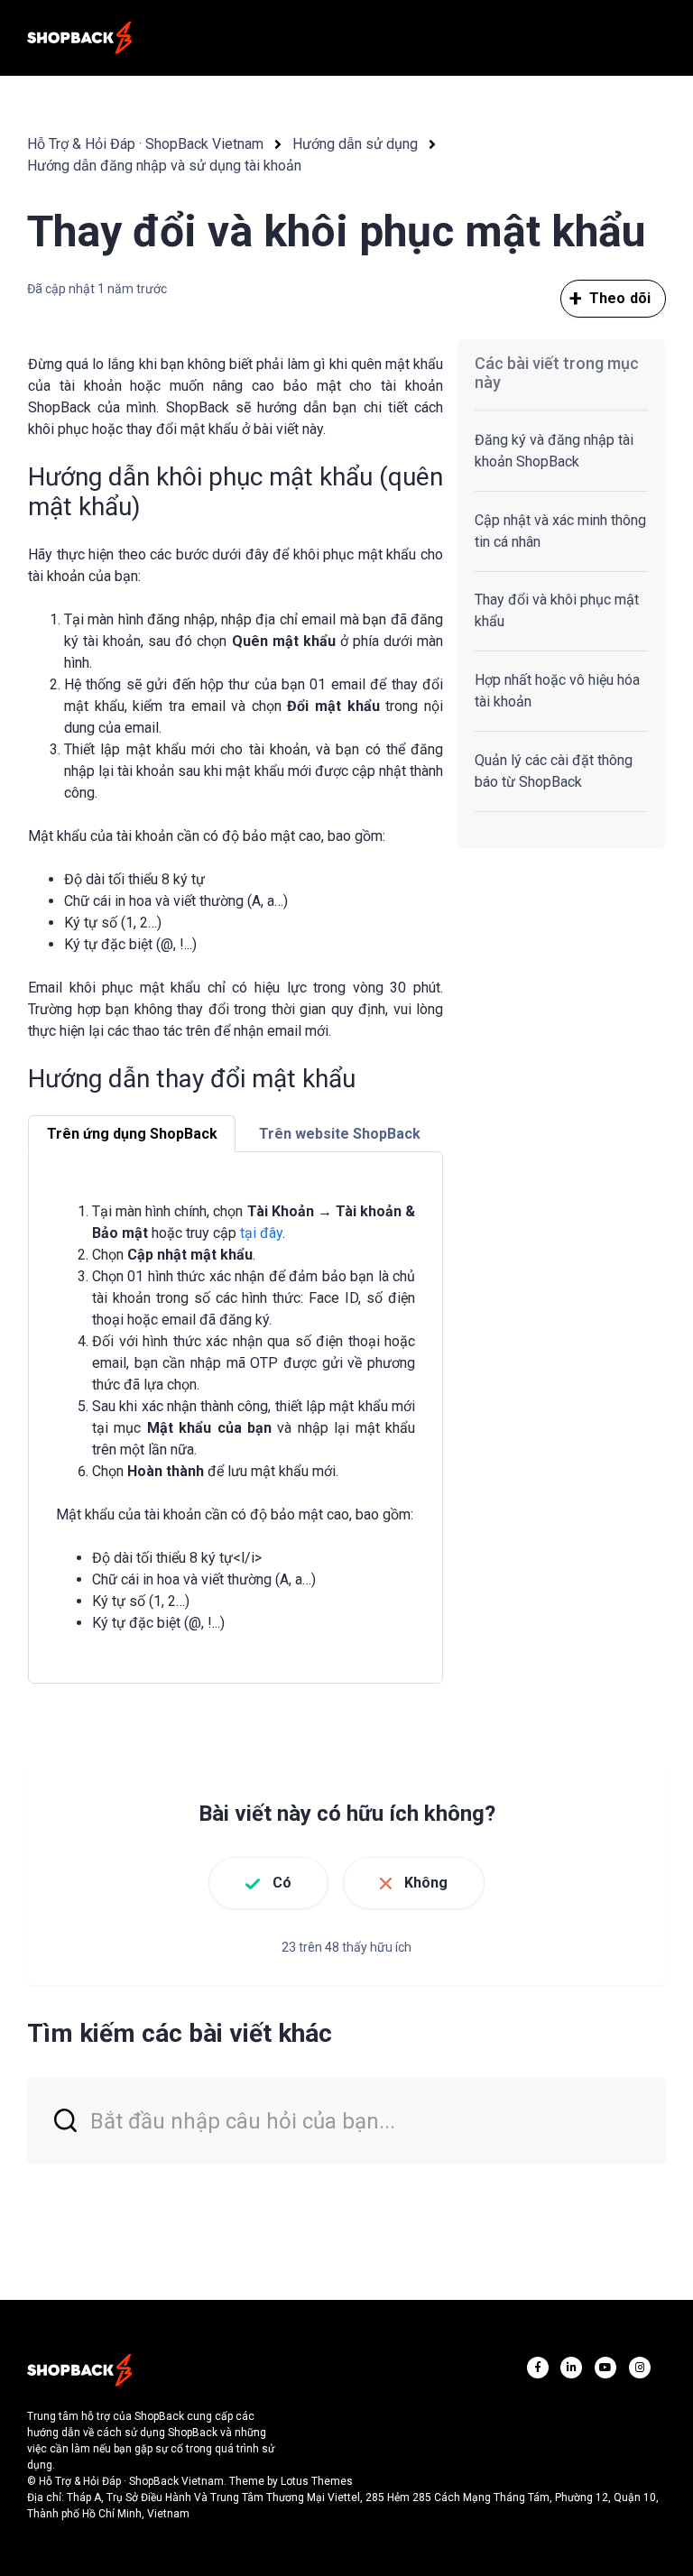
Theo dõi (620, 298)
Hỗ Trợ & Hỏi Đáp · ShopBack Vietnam (145, 144)
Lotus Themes (317, 2481)
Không (426, 1883)
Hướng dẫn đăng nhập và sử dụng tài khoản (164, 166)
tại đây (261, 1233)
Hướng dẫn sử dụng (355, 144)
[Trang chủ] (79, 38)
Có (282, 1883)
